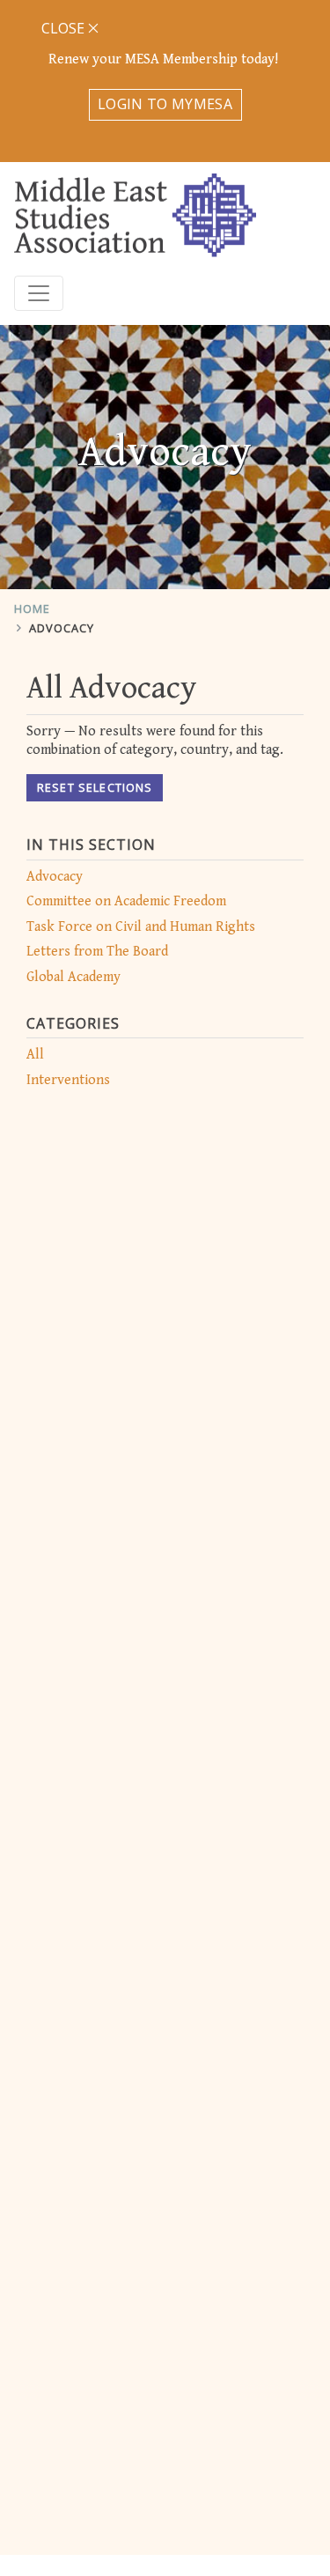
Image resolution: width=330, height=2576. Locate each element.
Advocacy (62, 628)
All (35, 1055)
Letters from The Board (97, 952)
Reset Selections (95, 787)
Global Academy (73, 977)
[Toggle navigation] (39, 293)
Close (65, 28)
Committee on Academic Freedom (126, 901)
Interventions (68, 1080)
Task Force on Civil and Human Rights (141, 927)
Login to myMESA (165, 104)
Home (32, 609)
